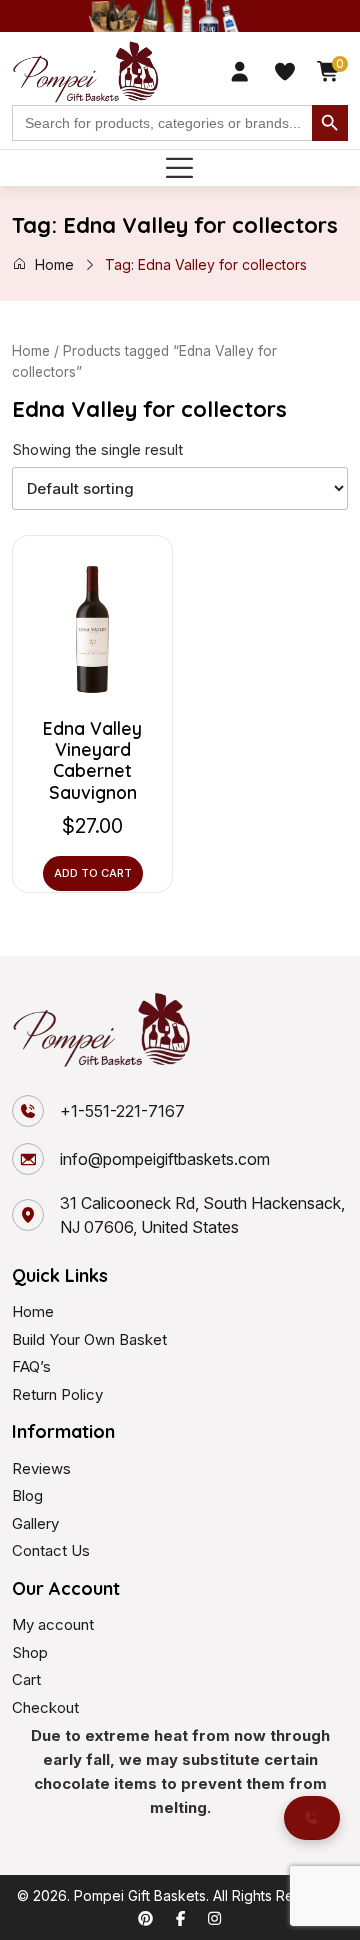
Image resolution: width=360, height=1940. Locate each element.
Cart (26, 1679)
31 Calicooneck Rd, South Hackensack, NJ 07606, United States (202, 1215)
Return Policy (57, 1394)
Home (54, 264)
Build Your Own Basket (89, 1339)
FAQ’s (31, 1366)
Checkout (45, 1707)
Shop (30, 1652)
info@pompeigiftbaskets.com (165, 1159)
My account (53, 1624)
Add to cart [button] (93, 873)
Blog (27, 1495)
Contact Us (51, 1550)
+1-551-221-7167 (122, 1111)
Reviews (41, 1468)
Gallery (35, 1523)
